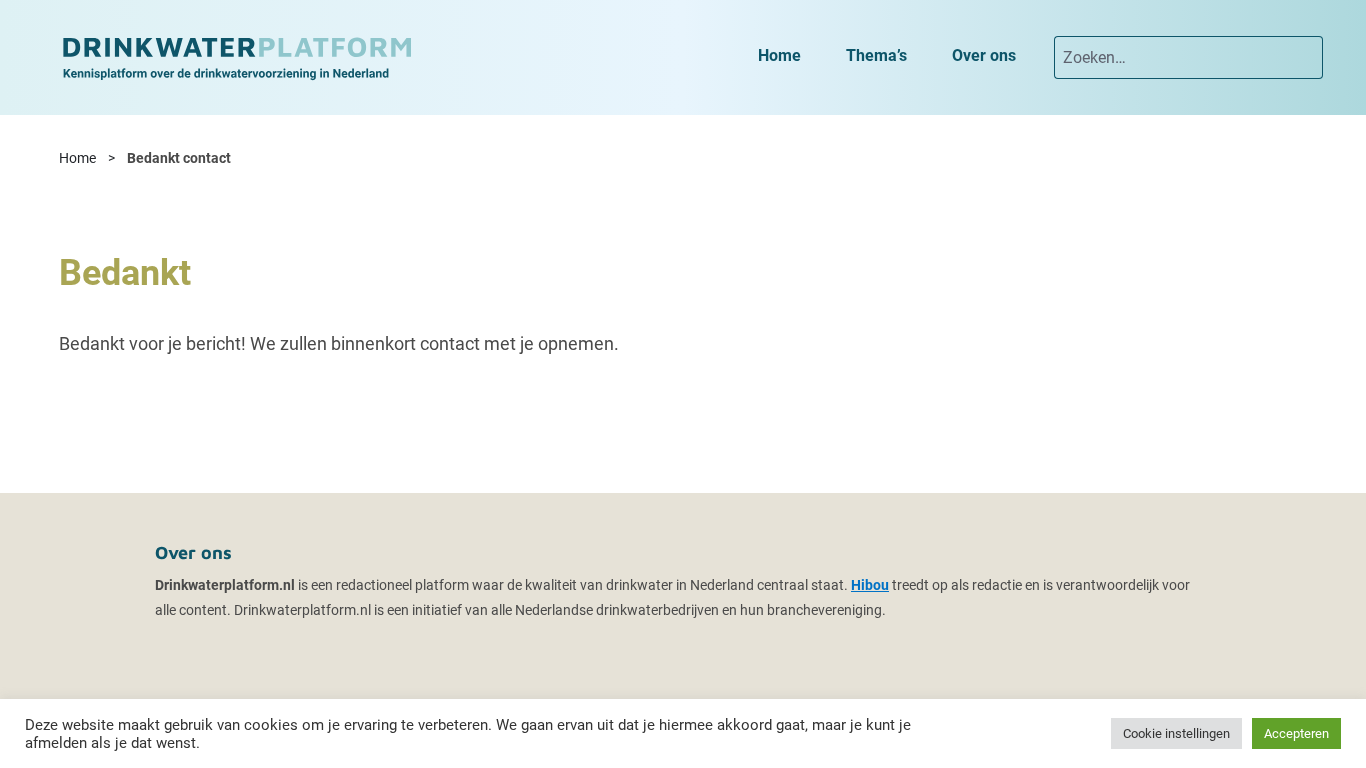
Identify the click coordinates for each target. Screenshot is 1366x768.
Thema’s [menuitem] (876, 55)
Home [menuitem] (779, 55)
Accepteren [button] (1296, 733)
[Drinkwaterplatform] (236, 56)
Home (77, 158)
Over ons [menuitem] (984, 55)
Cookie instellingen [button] (1176, 733)
